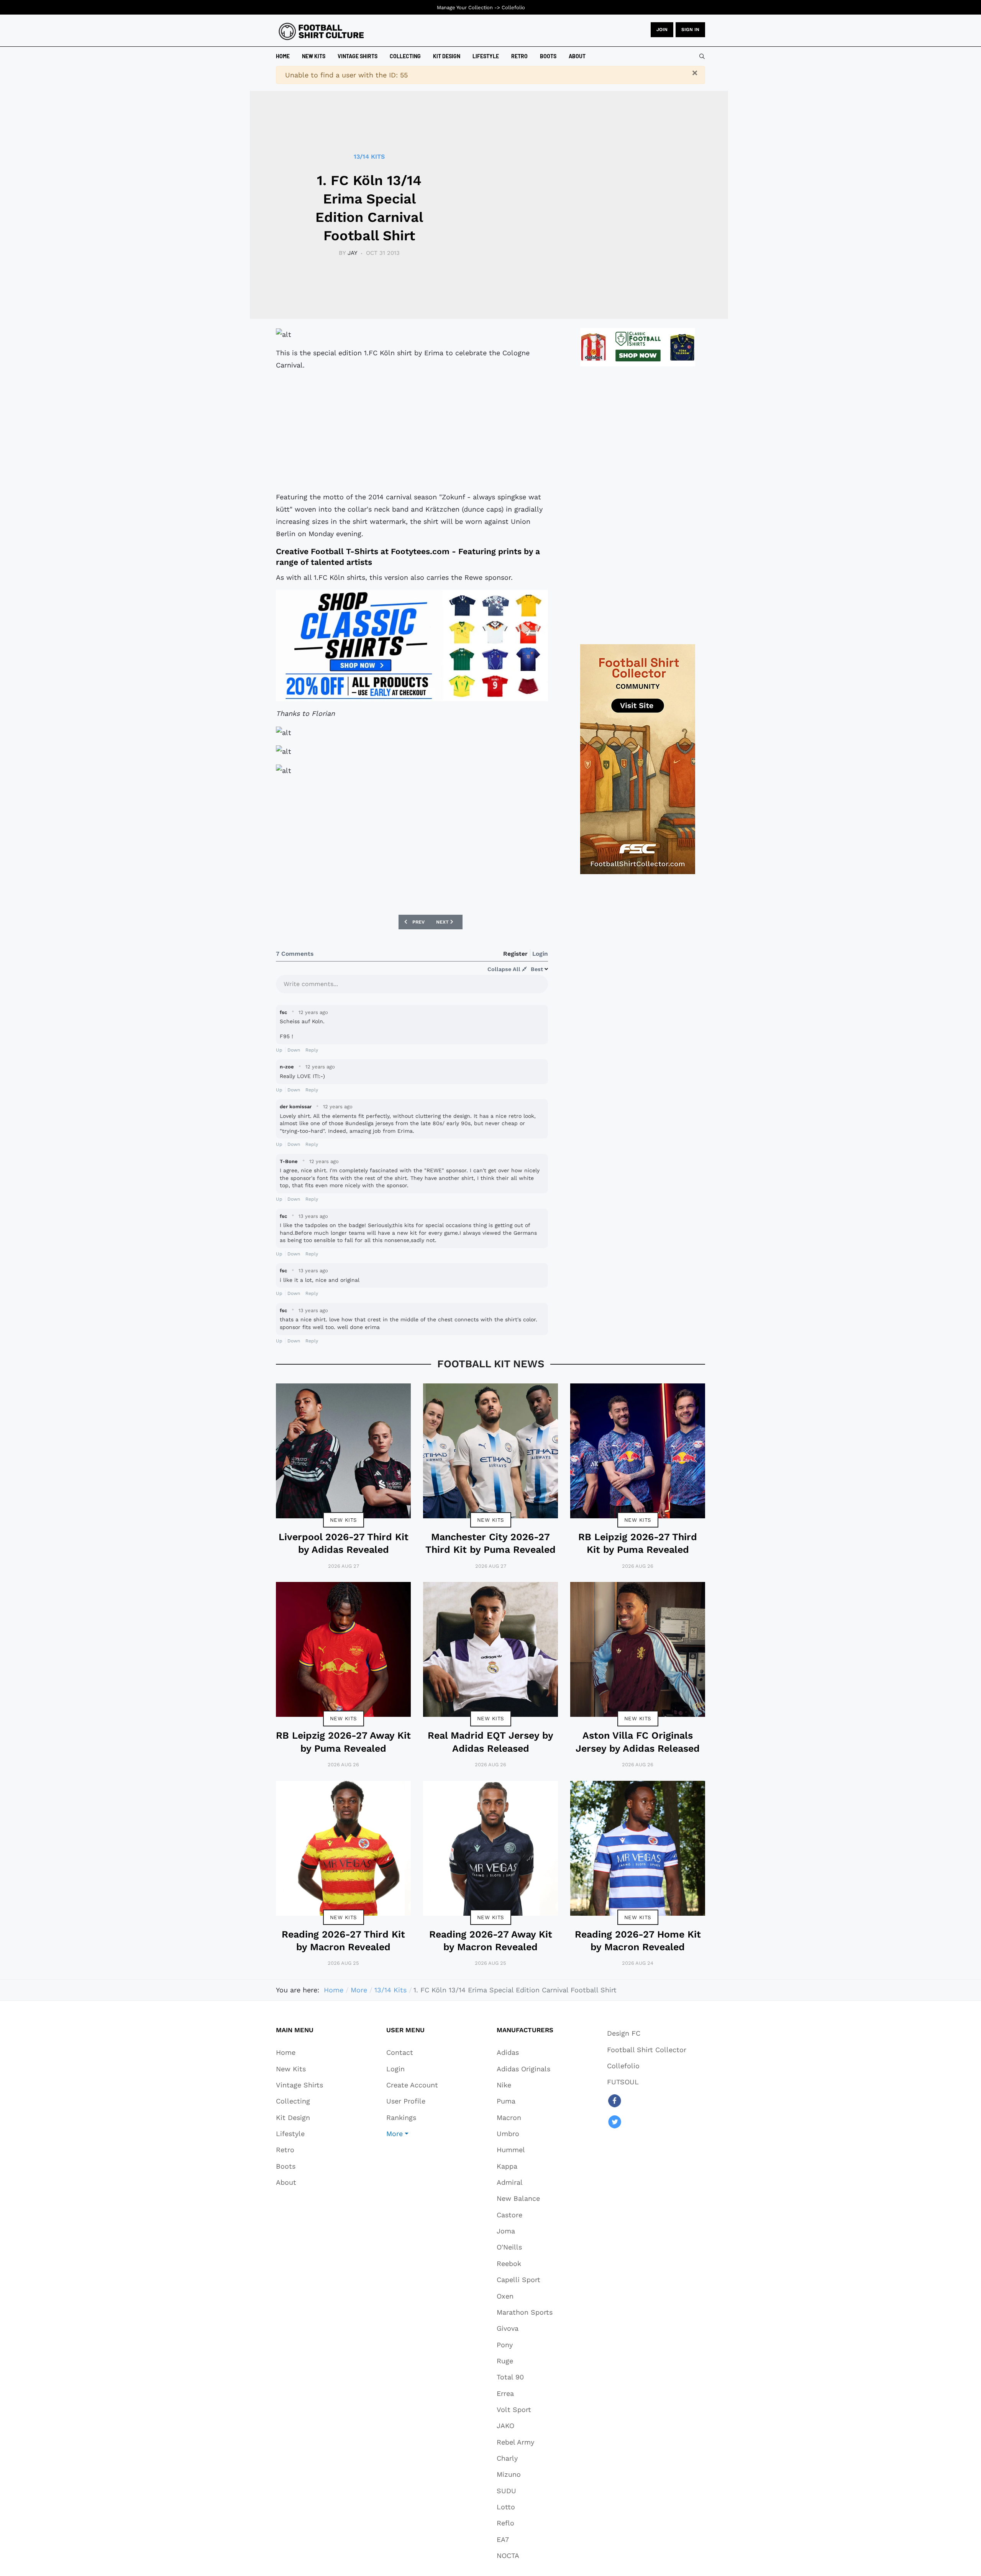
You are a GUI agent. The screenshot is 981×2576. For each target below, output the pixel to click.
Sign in (690, 30)
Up (279, 1050)
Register (515, 954)
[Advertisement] (412, 431)
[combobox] (702, 56)
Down (294, 1050)
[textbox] (412, 986)
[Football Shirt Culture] (321, 31)
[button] (412, 2133)
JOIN (662, 30)
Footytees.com (420, 551)
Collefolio (513, 7)
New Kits (344, 1520)
